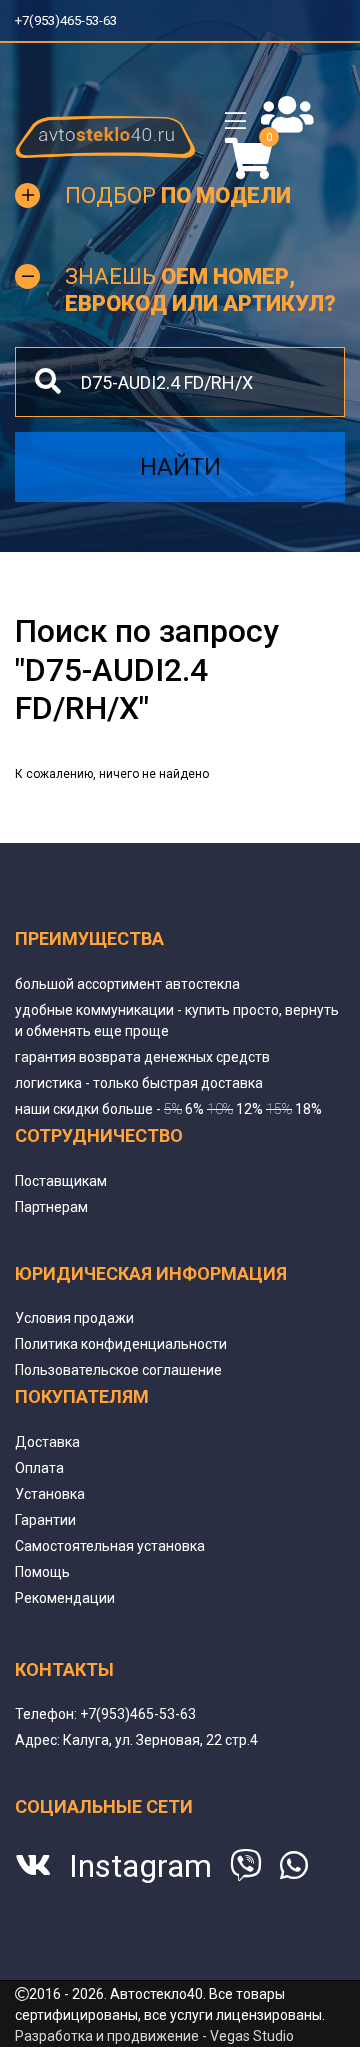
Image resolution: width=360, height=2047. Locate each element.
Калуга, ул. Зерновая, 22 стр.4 (160, 1740)
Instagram (140, 1866)
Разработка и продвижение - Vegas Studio (154, 2036)
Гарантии (45, 1520)
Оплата (39, 1468)
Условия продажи (74, 1318)
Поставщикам (61, 1181)
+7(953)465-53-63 (73, 20)
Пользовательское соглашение (118, 1370)
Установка (50, 1494)
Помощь (42, 1572)
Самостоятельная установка (110, 1546)
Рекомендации (65, 1598)
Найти (180, 467)
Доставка (47, 1442)
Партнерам (51, 1207)
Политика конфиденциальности (121, 1344)
